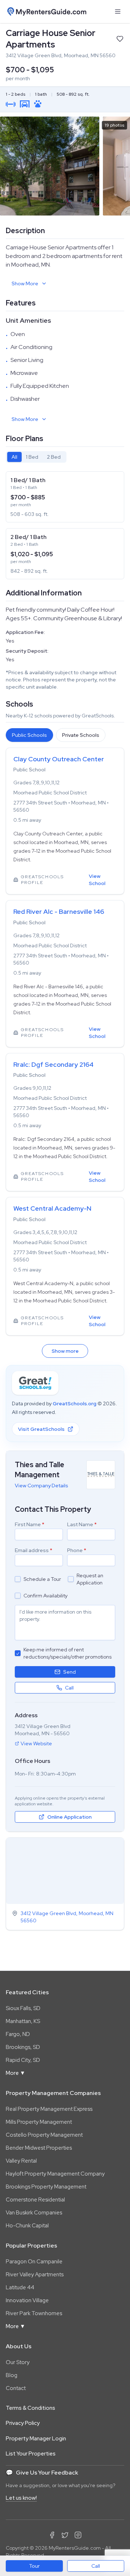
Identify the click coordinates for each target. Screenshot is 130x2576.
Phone (77, 1550)
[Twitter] (65, 2535)
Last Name (82, 1524)
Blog (12, 2375)
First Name (30, 1524)
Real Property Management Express (49, 2109)
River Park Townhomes (34, 2313)
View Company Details (42, 1486)
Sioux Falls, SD (23, 2008)
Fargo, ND (18, 2034)
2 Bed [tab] (54, 457)
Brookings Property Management (46, 2187)
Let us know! (21, 2498)
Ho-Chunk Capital (27, 2226)
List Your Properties (31, 2454)
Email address (34, 1550)
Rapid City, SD (23, 2060)
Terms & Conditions (31, 2408)
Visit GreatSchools (41, 1429)
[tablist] (36, 457)
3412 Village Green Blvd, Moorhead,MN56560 (67, 1917)
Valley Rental (21, 2161)
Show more (65, 1351)
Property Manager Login (36, 2439)
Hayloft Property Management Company (55, 2174)
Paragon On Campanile (34, 2262)
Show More (25, 284)
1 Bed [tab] (32, 457)
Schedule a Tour (42, 1579)
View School (97, 880)
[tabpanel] (65, 525)
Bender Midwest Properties (39, 2148)
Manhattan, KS (23, 2021)
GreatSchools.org (75, 1403)
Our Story (18, 2362)
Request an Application (90, 1579)
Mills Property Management (39, 2122)
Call (96, 2566)
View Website (36, 1743)
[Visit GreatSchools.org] (35, 1383)
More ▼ (16, 2073)
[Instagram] (78, 2535)
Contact (16, 2388)
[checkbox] (18, 1579)
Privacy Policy (23, 2423)
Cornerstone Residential (35, 2200)
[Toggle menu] (118, 12)
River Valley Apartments (35, 2275)
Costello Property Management (44, 2135)
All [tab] (14, 457)
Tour (34, 2566)
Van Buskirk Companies (34, 2213)
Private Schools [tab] (81, 735)
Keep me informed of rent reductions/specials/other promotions (68, 1653)
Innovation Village (27, 2300)
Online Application (70, 1817)
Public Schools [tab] (29, 735)
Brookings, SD (23, 2047)
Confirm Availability (45, 1596)
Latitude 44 (20, 2287)
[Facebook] (52, 2535)
